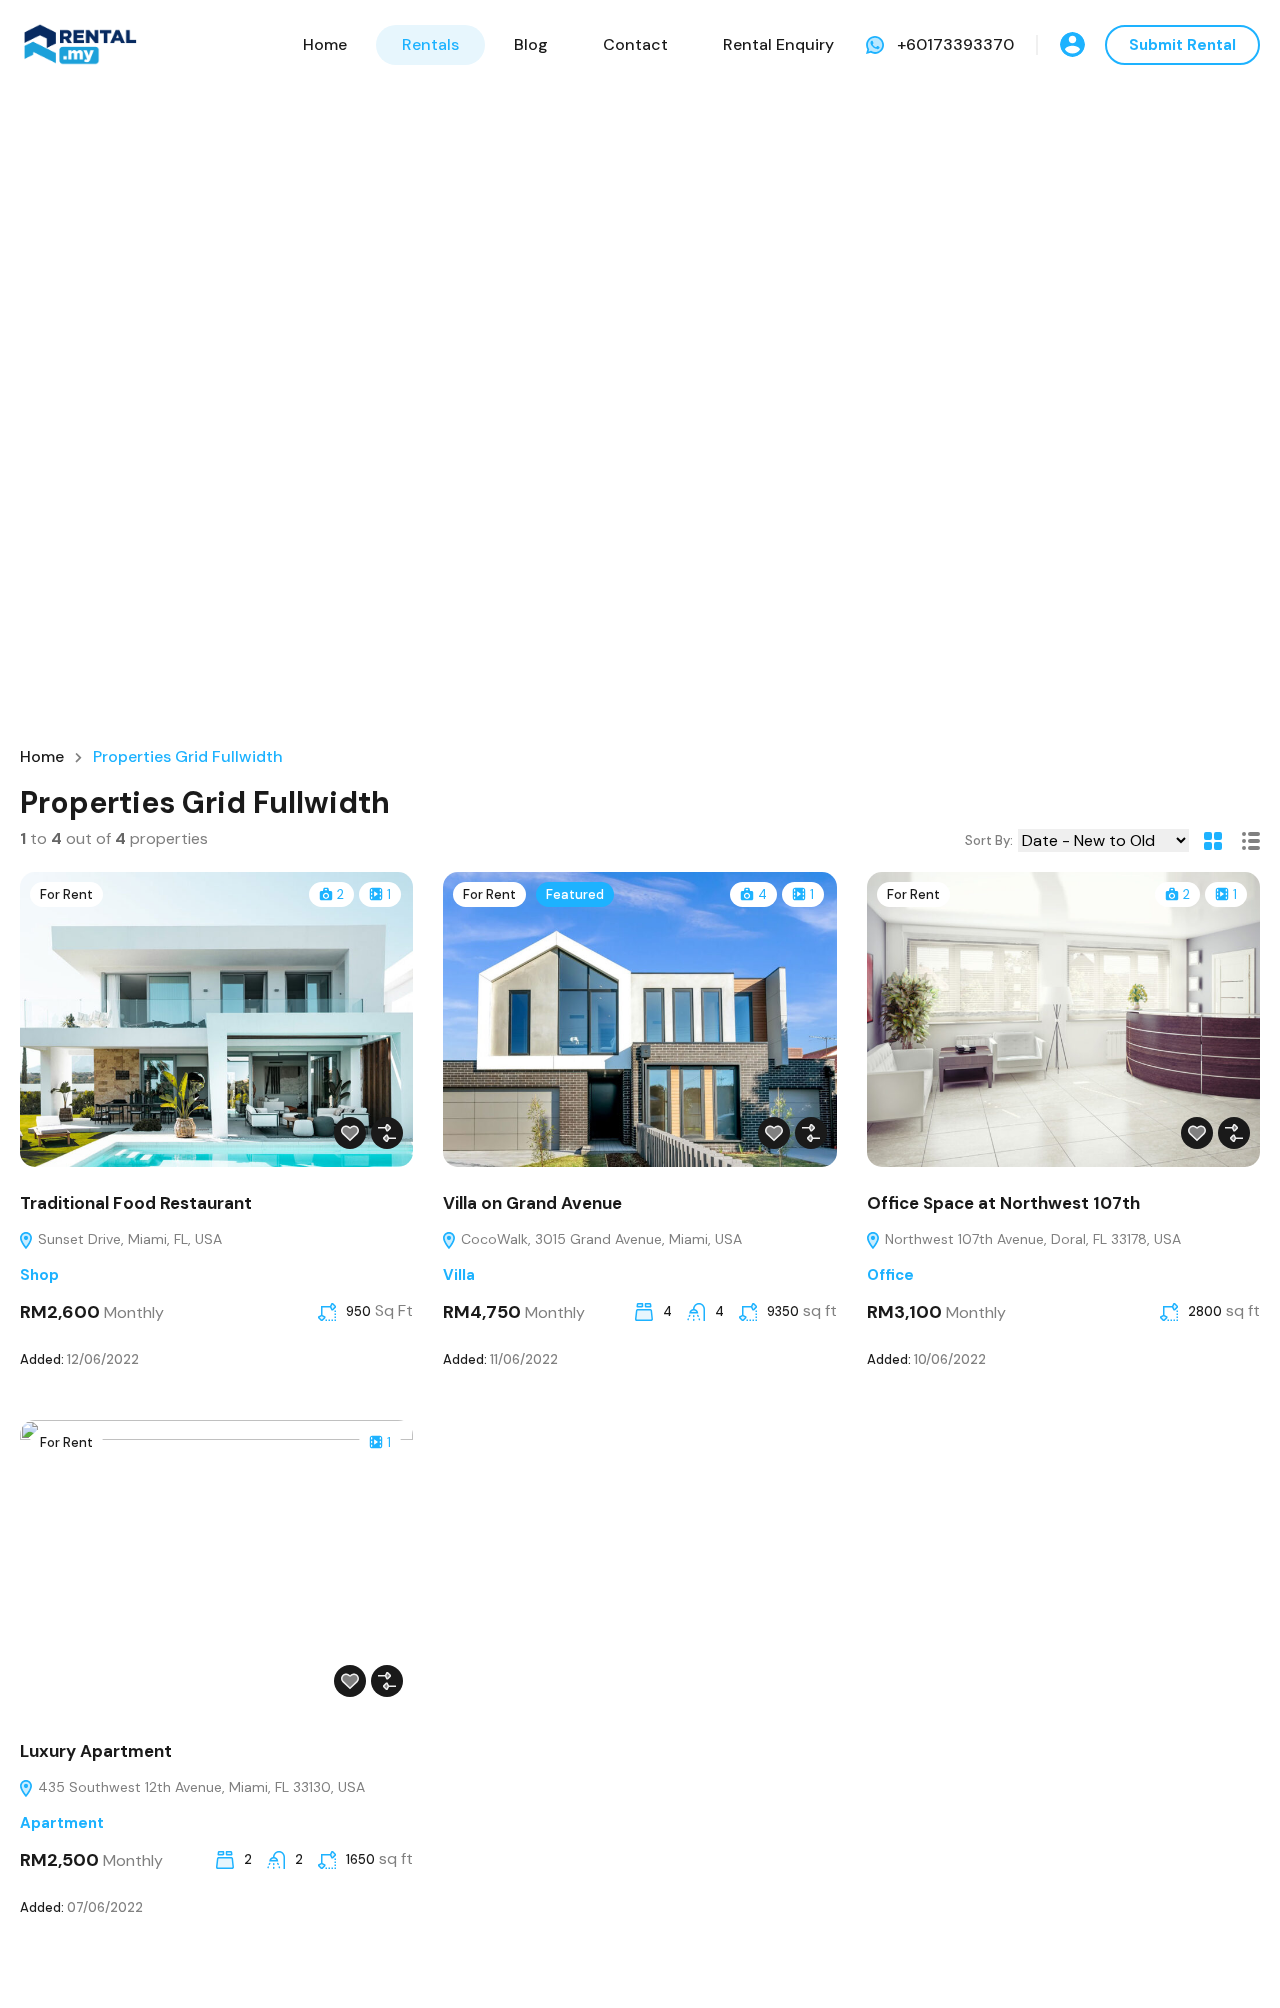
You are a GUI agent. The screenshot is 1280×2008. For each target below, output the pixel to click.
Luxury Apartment (96, 1751)
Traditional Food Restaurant (136, 1203)
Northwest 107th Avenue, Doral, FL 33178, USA (1031, 1239)
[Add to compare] (387, 1133)
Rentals (430, 44)
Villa (459, 1275)
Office (890, 1275)
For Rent (66, 894)
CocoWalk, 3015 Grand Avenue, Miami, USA (599, 1239)
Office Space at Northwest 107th (1003, 1203)
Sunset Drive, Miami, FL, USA (128, 1239)
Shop (39, 1275)
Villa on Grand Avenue (532, 1203)
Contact (635, 44)
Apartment (62, 1823)
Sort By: (989, 840)
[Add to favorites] (350, 1133)
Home (325, 44)
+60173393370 (955, 44)
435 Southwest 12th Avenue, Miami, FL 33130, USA (199, 1787)
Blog (531, 44)
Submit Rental (1182, 45)
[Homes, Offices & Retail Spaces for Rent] (80, 43)
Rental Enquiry (778, 44)
